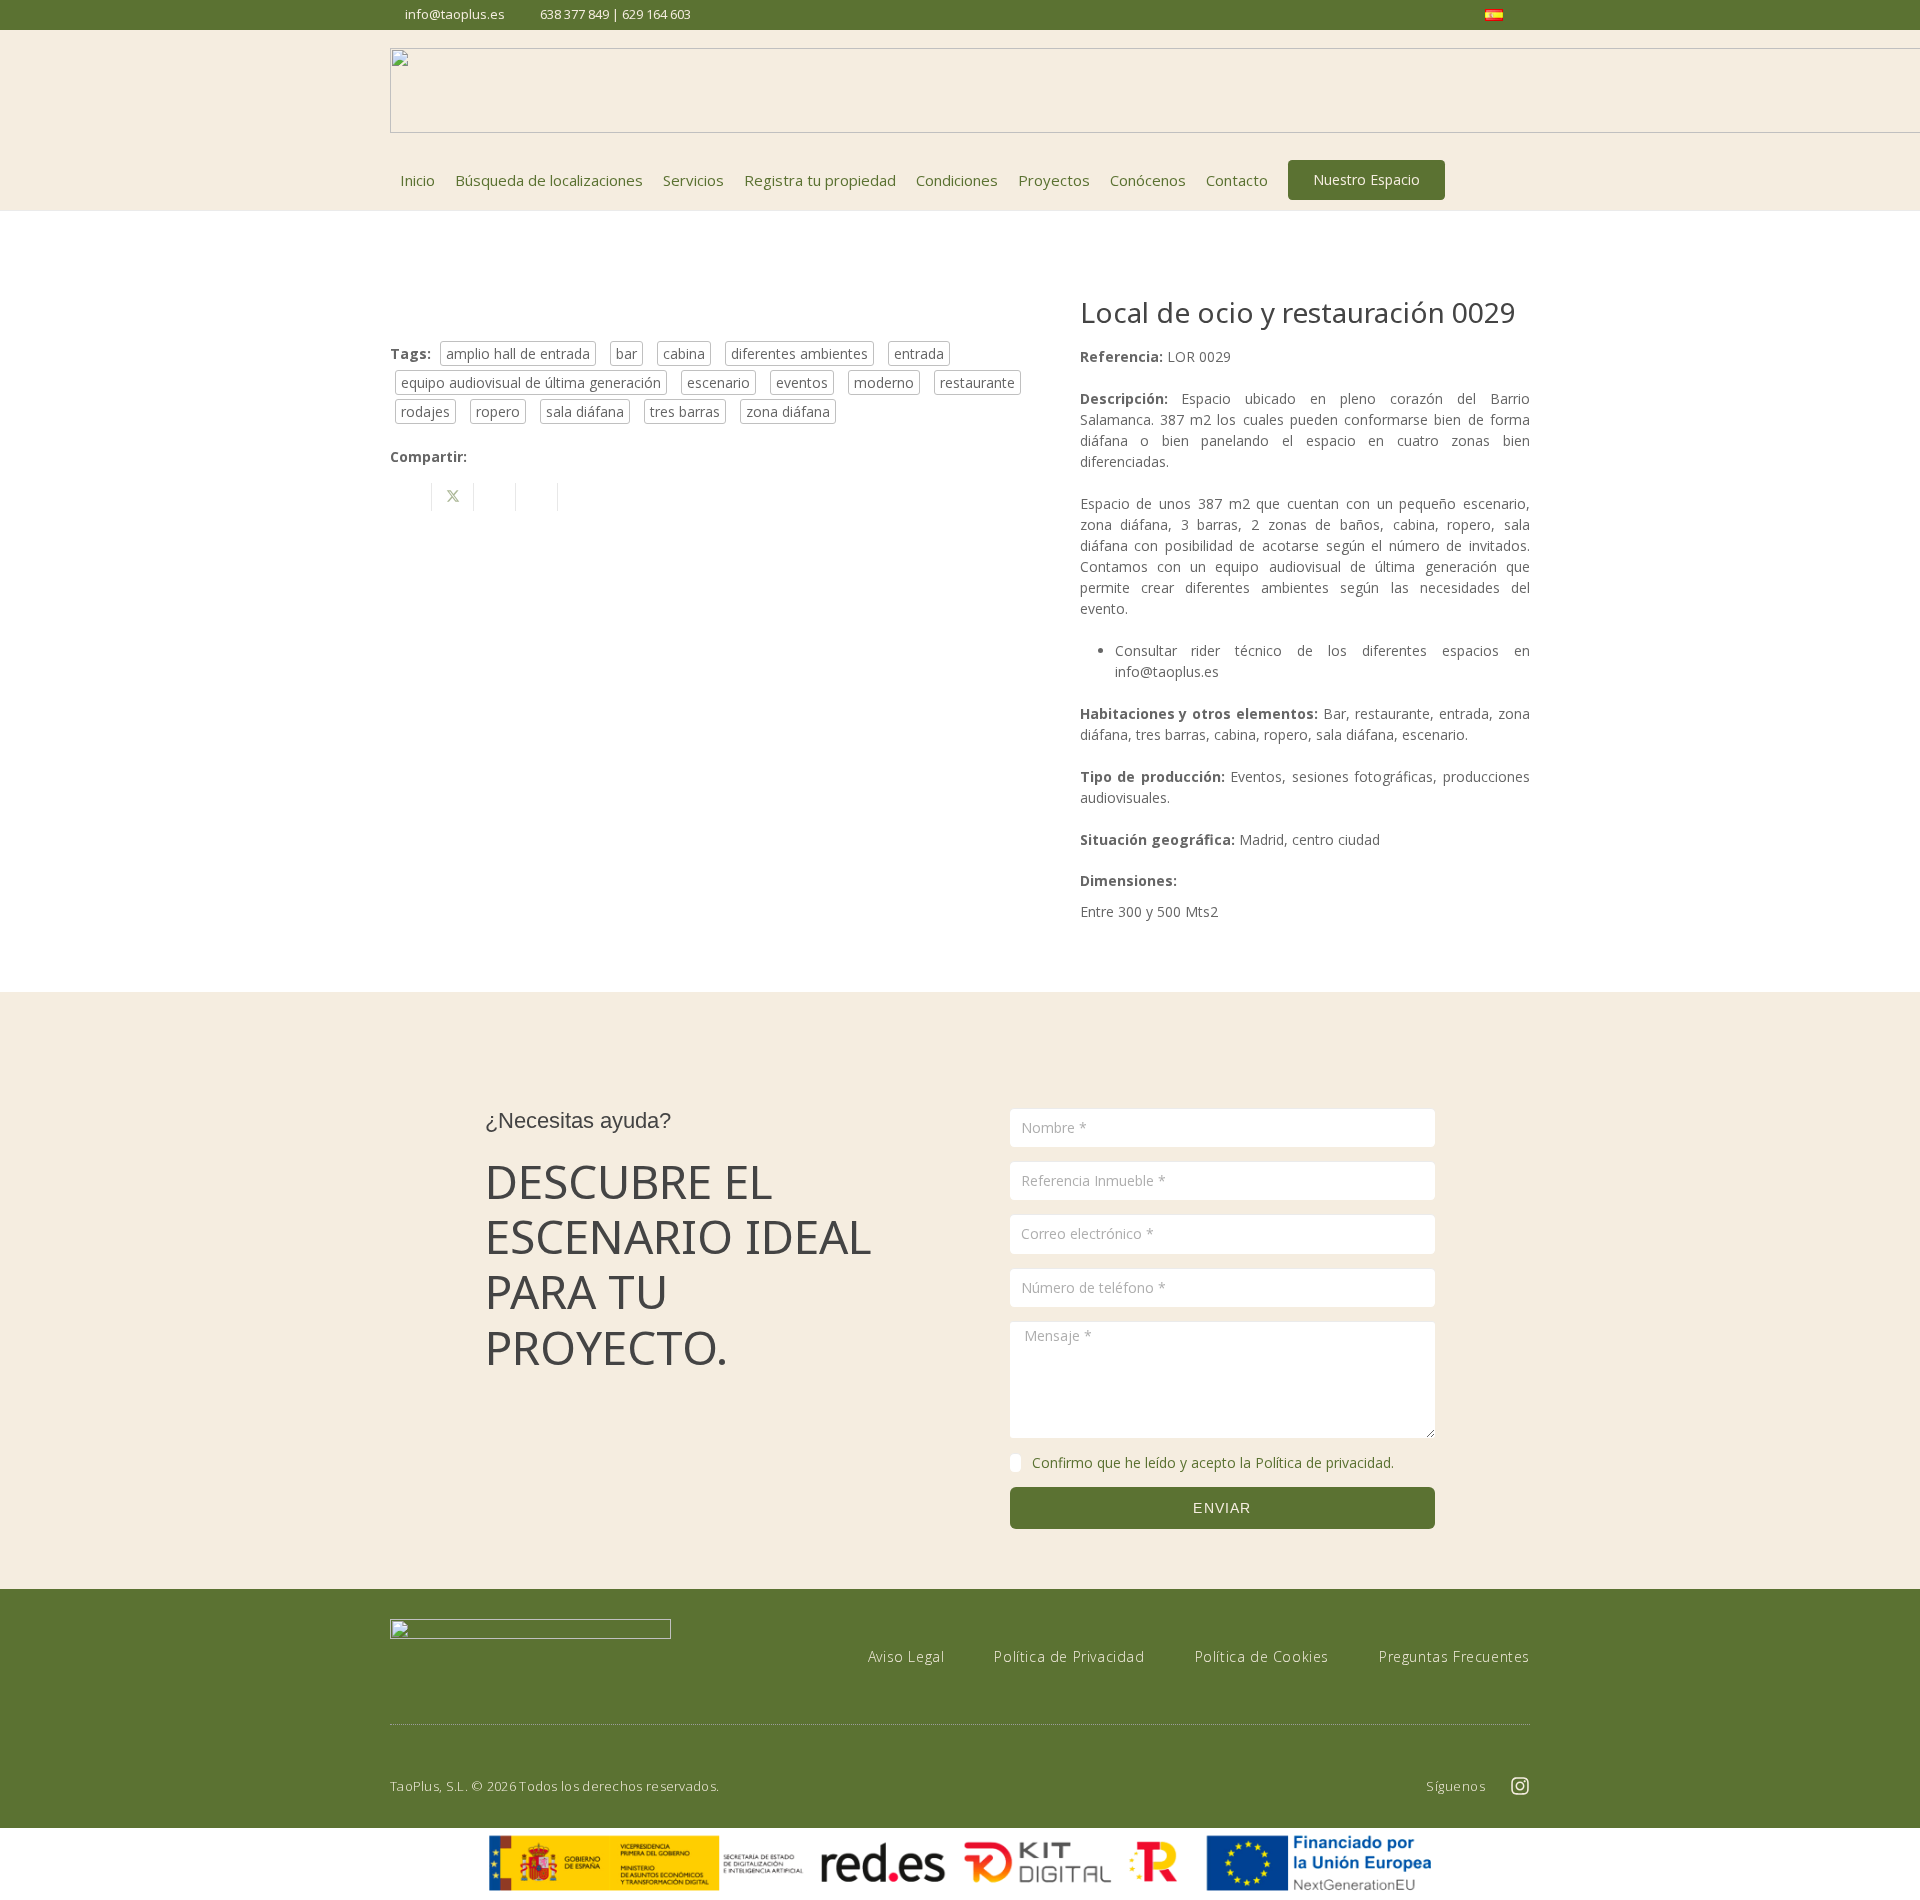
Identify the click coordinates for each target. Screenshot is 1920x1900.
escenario (718, 382)
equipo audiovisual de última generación (531, 382)
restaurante (977, 382)
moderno (884, 382)
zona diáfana (788, 411)
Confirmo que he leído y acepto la (1213, 1462)
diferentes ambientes (799, 353)
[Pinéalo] (537, 497)
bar (626, 353)
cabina (684, 353)
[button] (1519, 180)
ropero (498, 411)
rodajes (425, 411)
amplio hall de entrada (518, 353)
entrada (919, 353)
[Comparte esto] (411, 497)
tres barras (685, 411)
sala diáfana (585, 411)
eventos (802, 382)
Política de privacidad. (1324, 1462)
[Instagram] (1520, 1786)
